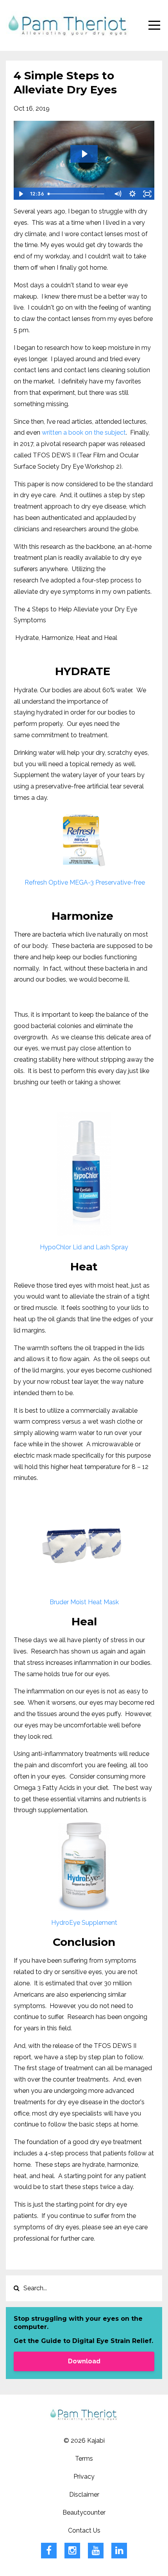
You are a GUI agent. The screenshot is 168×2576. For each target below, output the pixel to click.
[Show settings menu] (132, 194)
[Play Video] (21, 194)
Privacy (84, 2477)
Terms (84, 2459)
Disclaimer (84, 2494)
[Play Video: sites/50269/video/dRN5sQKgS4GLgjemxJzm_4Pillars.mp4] (84, 154)
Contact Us (84, 2530)
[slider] (77, 194)
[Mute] (118, 194)
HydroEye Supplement (84, 1923)
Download (84, 2361)
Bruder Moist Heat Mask (84, 1602)
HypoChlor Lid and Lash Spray (84, 1247)
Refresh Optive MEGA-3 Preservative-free (84, 882)
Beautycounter (84, 2512)
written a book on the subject (84, 433)
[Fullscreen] (147, 194)
